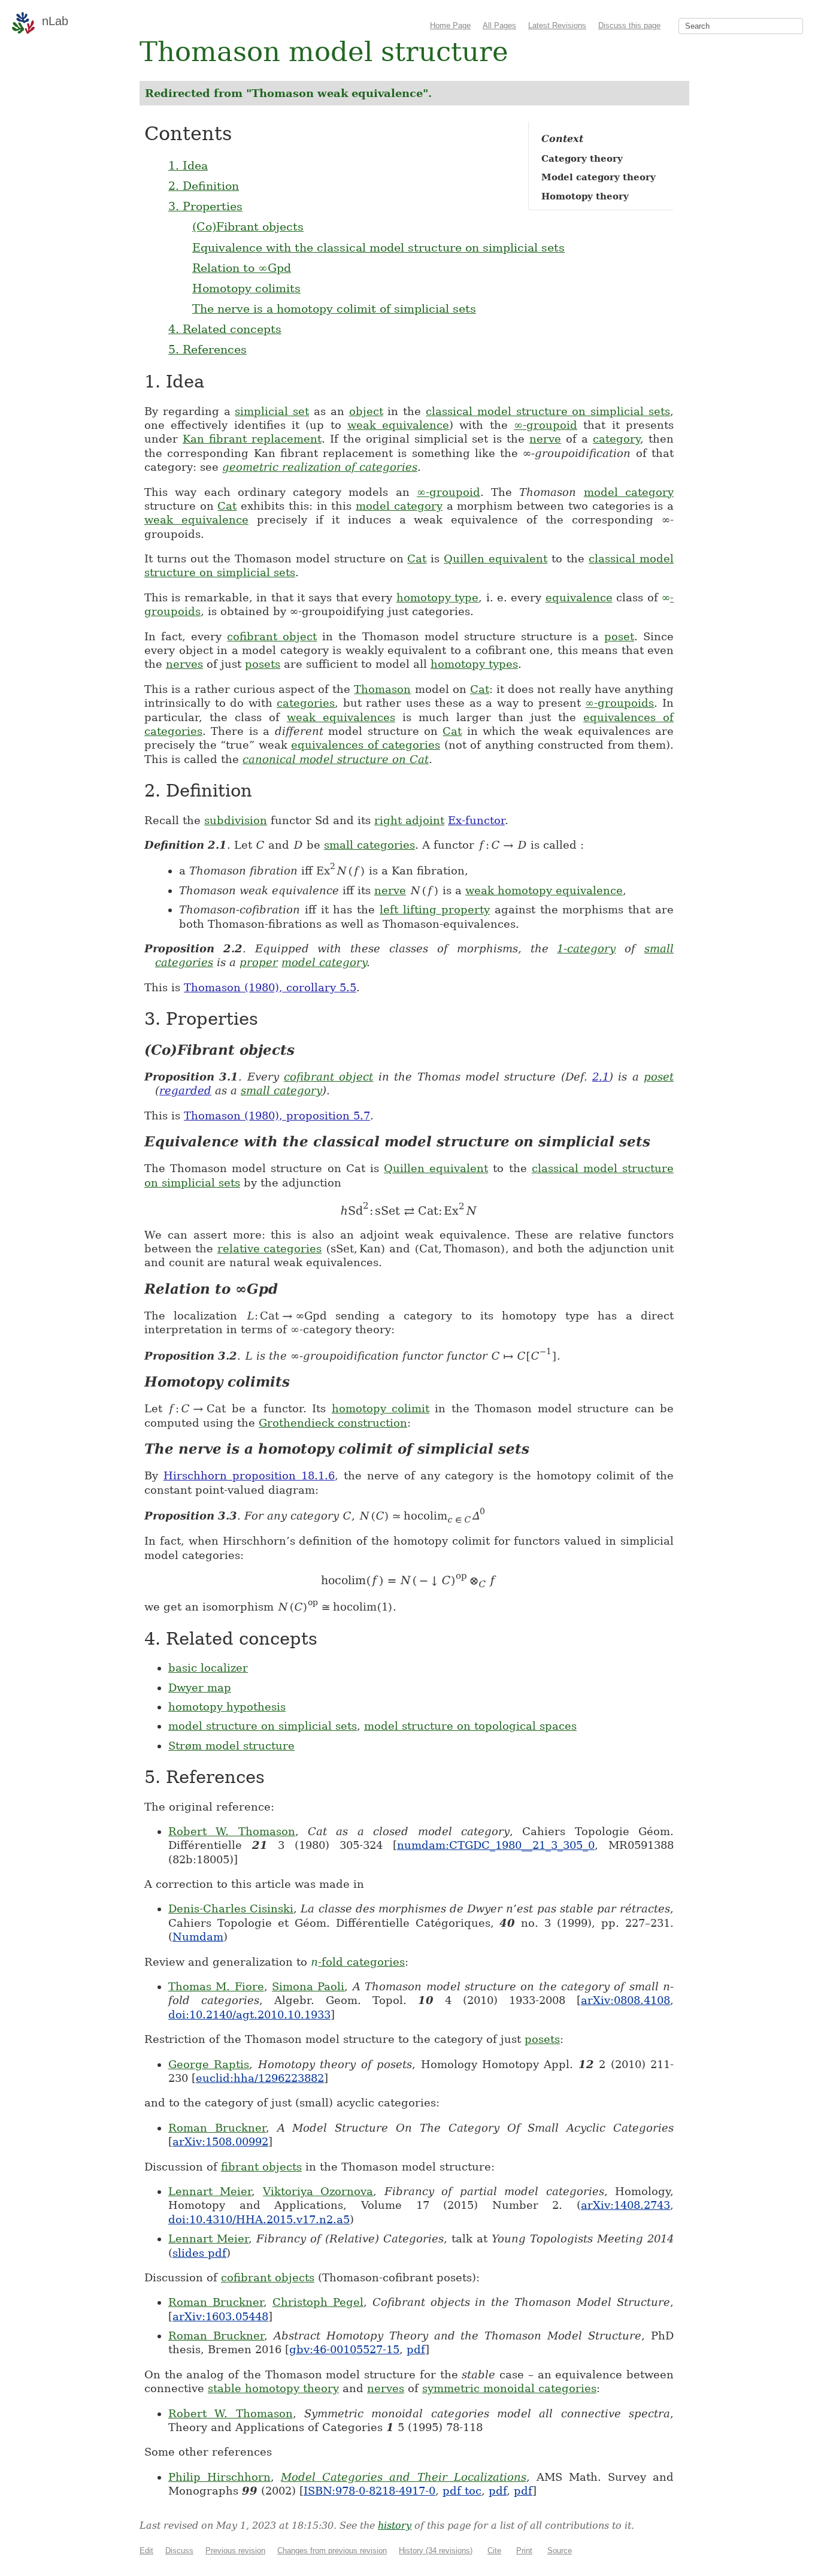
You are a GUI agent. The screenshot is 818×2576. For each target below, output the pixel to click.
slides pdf (199, 2253)
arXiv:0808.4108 (625, 2000)
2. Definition (204, 186)
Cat (227, 506)
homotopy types (474, 664)
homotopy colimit (381, 1408)
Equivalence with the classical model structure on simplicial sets (378, 247)
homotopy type (437, 597)
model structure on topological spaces (470, 1726)
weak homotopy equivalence (544, 890)
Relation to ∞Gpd (242, 268)
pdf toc (462, 2491)
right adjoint (409, 820)
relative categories (269, 1248)
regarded (185, 1090)
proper (259, 962)
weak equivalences (341, 717)
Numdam (198, 1937)
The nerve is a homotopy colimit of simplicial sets (334, 308)
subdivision (236, 820)
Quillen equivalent (496, 559)
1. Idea (188, 165)
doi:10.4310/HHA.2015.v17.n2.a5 (259, 2219)
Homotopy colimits (246, 288)
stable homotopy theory (273, 2388)
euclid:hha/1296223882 (260, 2078)
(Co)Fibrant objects (248, 226)
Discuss (179, 2551)
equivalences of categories (366, 745)
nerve (545, 439)
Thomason (382, 689)
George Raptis (209, 2064)
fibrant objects (261, 2167)
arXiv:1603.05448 (220, 2316)
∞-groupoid (546, 425)
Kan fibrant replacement (252, 439)
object (366, 411)
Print (524, 2551)
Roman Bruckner (217, 2128)
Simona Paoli (308, 1986)
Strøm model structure (231, 1746)
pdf (416, 2349)
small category (281, 1090)
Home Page (450, 25)
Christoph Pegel (318, 2302)
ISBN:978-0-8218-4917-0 (369, 2491)
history (395, 2525)
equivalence (579, 597)
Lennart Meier (210, 2191)
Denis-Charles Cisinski (231, 1908)
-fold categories (358, 1962)
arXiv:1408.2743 (625, 2205)
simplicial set (272, 411)
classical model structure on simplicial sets (548, 411)
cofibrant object (272, 636)
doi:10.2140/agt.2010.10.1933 (249, 2015)
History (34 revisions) (436, 2551)
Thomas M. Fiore (216, 1986)
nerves (184, 664)
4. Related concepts (225, 329)
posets (263, 664)
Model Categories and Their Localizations (403, 2477)
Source (560, 2551)
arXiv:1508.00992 (220, 2141)
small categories (369, 845)
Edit (146, 2551)
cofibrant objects (268, 2277)
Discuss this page (629, 25)
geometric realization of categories (320, 467)
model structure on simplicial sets (263, 1726)
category (616, 439)
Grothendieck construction (333, 1423)
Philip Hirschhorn (219, 2477)
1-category (586, 948)
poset (619, 636)
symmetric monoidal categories (509, 2388)
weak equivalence (398, 425)
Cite (494, 2551)
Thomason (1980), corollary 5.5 (270, 987)
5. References (207, 349)
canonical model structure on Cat (336, 759)
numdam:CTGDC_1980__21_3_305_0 (496, 1845)
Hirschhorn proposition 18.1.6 (249, 1475)
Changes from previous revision (332, 2551)
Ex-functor (476, 820)
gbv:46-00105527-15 (344, 2349)
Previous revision (235, 2551)
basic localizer (208, 1668)
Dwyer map (200, 1687)
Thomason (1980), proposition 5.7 (277, 1116)
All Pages (499, 25)
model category (629, 492)
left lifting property (435, 909)
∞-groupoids (619, 703)
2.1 (601, 1077)
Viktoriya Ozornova (318, 2191)
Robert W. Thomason (232, 1831)
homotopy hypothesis (227, 1707)
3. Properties (205, 206)
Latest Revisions (557, 25)
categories (306, 703)
